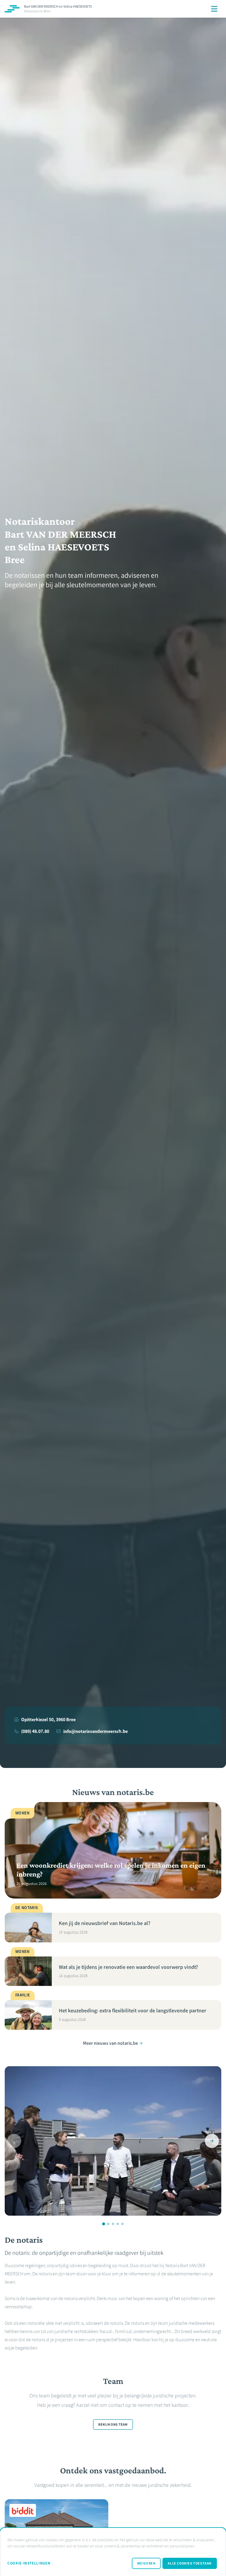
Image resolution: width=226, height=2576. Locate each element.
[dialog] (113, 2552)
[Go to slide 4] (118, 2224)
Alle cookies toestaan (190, 2563)
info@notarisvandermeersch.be (95, 1731)
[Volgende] (212, 2141)
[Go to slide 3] (113, 2224)
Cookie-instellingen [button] (29, 2563)
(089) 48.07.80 (35, 1731)
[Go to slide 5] (122, 2224)
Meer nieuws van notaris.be (110, 2043)
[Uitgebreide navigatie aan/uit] (214, 9)
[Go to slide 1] (104, 2224)
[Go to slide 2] (108, 2224)
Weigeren (146, 2563)
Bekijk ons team (113, 2425)
